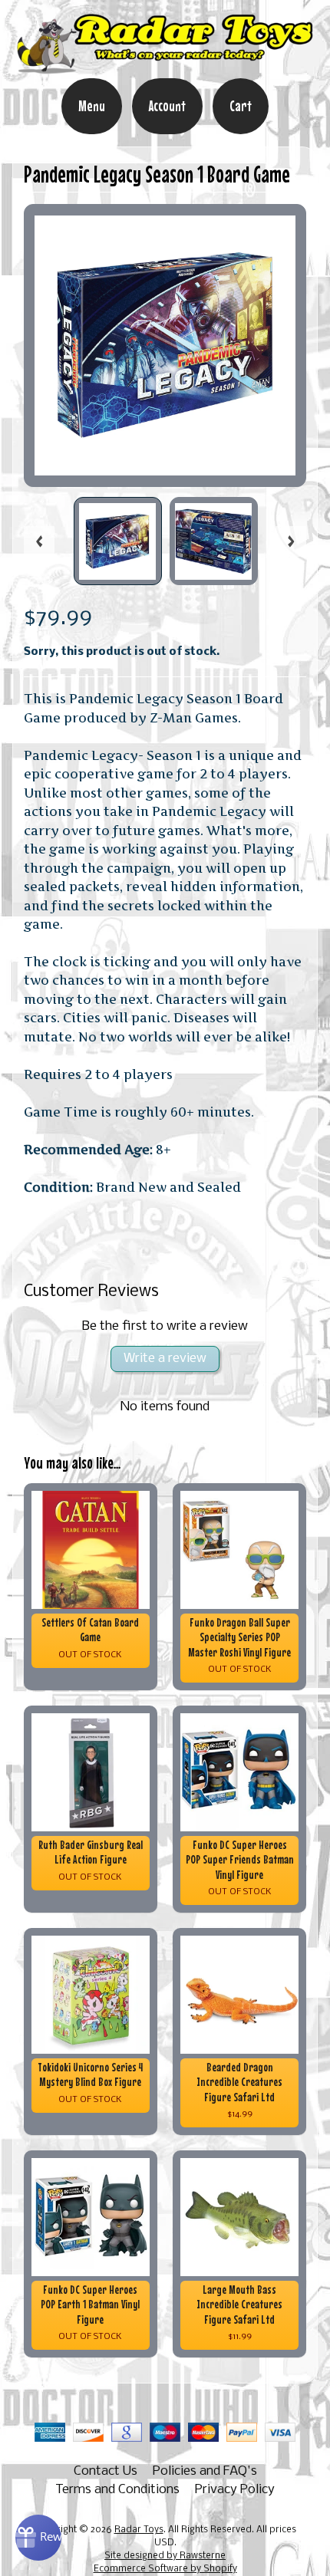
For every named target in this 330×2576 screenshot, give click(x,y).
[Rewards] (38, 2538)
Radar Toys (139, 2530)
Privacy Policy (235, 2490)
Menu (92, 106)
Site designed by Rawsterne (165, 2556)
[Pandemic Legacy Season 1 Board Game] (118, 541)
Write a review (165, 1359)
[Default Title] (165, 345)
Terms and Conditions (117, 2490)
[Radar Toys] (165, 67)
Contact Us (106, 2471)
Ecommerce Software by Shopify (165, 2569)
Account (167, 106)
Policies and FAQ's (205, 2471)
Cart (241, 106)
